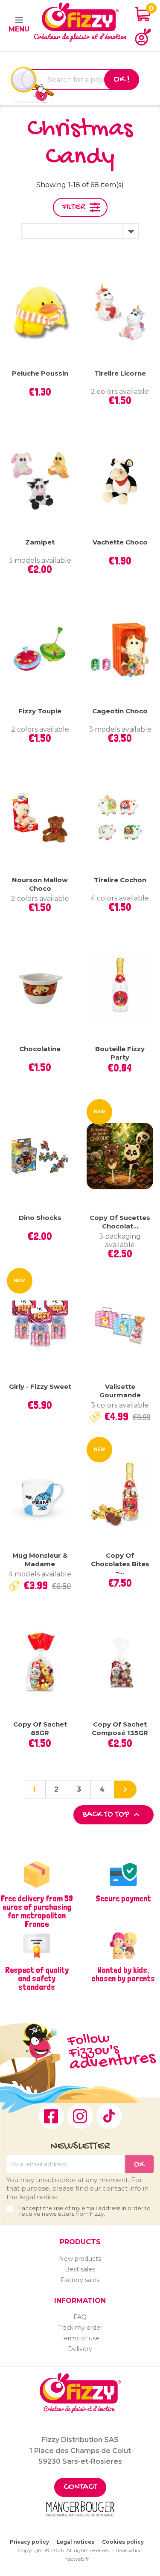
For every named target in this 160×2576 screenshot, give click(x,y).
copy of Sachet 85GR (40, 1728)
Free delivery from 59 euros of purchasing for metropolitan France (37, 1911)
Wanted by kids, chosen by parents (123, 1974)
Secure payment (123, 1898)
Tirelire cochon (120, 880)
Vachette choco (120, 542)
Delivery (80, 2349)
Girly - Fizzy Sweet (40, 1386)
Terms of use (80, 2338)
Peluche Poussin (40, 373)
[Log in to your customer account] (143, 37)
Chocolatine (40, 1049)
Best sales (80, 2269)
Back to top (112, 1815)
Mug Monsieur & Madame (40, 1560)
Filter (74, 207)
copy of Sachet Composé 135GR (120, 1728)
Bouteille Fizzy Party (120, 1053)
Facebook (51, 2116)
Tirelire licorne (120, 373)
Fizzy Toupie (40, 711)
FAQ (80, 2317)
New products (80, 2259)
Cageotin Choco (120, 711)
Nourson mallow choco (40, 884)
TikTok (109, 2116)
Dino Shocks (40, 1218)
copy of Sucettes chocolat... (120, 1222)
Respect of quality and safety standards (37, 1978)
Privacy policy (29, 2542)
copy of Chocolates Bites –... (120, 1564)
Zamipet (40, 542)
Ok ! (122, 80)
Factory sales (80, 2280)
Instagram (80, 2116)
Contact (80, 2487)
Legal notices (76, 2542)
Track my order (80, 2328)
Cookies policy (123, 2542)
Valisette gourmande (120, 1391)
